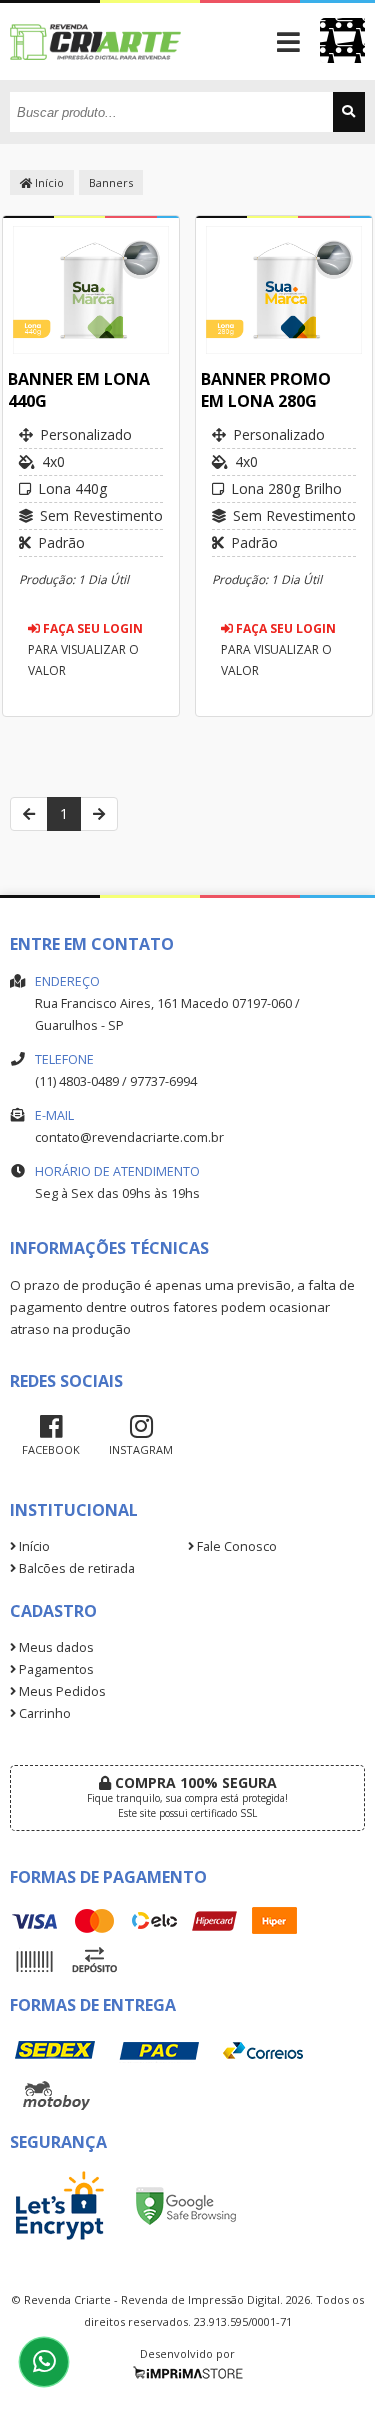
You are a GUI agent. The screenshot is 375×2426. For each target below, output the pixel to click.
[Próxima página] (99, 814)
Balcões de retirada (75, 1568)
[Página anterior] (29, 814)
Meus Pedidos (61, 1691)
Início (48, 182)
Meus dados (55, 1647)
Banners (111, 182)
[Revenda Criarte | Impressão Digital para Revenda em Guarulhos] (96, 74)
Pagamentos (55, 1669)
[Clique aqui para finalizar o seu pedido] (342, 40)
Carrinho (43, 1713)
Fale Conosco (235, 1546)
